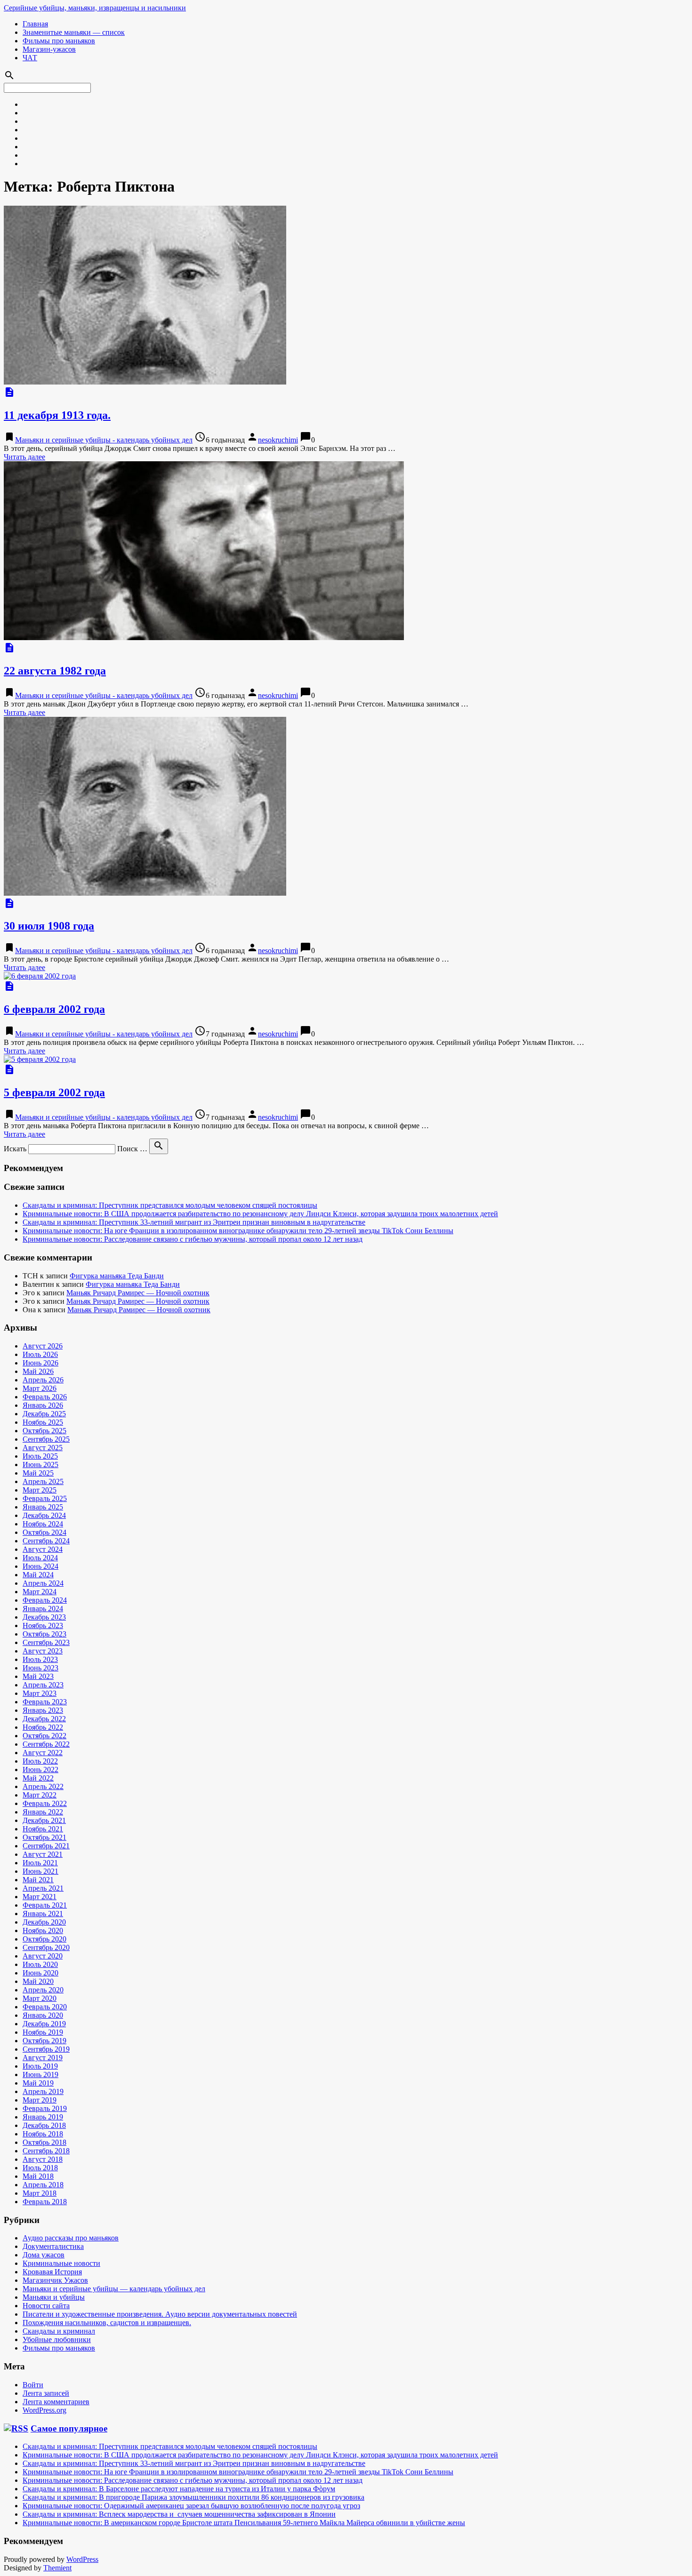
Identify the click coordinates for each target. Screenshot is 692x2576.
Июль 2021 (40, 1863)
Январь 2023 (43, 1710)
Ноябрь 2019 (43, 2032)
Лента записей (46, 2393)
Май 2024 (38, 1575)
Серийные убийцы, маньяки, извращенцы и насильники (95, 8)
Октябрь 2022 (44, 1736)
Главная (35, 24)
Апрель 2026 (43, 1380)
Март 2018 (40, 2193)
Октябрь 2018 (44, 2142)
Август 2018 (43, 2159)
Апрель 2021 (43, 1888)
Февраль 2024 (45, 1600)
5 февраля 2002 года (54, 1092)
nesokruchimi (278, 440)
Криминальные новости (61, 2263)
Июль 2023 (40, 1659)
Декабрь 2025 (44, 1414)
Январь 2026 (43, 1405)
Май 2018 (38, 2176)
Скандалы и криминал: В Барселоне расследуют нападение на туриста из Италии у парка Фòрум (179, 2489)
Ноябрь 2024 (43, 1524)
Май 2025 (38, 1473)
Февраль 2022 (45, 1803)
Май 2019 (38, 2083)
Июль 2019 (40, 2066)
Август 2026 (43, 1346)
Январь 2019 (43, 2117)
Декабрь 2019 (44, 2024)
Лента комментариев (56, 2402)
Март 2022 (40, 1795)
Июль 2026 (40, 1354)
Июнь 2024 (40, 1566)
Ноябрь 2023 (43, 1625)
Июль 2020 (40, 1964)
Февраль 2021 (45, 1905)
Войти (33, 2385)
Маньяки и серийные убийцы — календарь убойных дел (114, 2289)
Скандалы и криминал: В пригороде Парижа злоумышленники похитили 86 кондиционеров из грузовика (193, 2497)
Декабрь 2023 (44, 1617)
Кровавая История (52, 2272)
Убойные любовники (57, 2339)
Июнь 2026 (40, 1363)
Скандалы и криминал (59, 2331)
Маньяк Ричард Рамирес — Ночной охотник (138, 1293)
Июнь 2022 (40, 1769)
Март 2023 (40, 1693)
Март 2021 (40, 1897)
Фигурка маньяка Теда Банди (117, 1276)
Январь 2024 (43, 1609)
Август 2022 (43, 1753)
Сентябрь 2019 (46, 2049)
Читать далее (24, 457)
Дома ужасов (44, 2255)
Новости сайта (46, 2306)
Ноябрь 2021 (43, 1829)
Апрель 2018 (43, 2185)
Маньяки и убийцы (54, 2297)
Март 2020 (40, 1998)
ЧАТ (30, 58)
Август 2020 (43, 1956)
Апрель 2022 (43, 1786)
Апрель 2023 (43, 1685)
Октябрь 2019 (44, 2041)
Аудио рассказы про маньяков (71, 2238)
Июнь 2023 (40, 1668)
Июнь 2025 (40, 1465)
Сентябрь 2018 (46, 2151)
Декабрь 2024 (44, 1515)
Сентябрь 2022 (46, 1744)
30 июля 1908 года (49, 926)
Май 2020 (38, 1981)
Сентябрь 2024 (46, 1541)
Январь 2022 (43, 1812)
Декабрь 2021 (44, 1820)
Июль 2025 (40, 1456)
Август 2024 (43, 1549)
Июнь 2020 (40, 1973)
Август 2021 (43, 1854)
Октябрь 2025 (44, 1431)
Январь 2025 (43, 1507)
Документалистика (53, 2246)
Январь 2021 (43, 1914)
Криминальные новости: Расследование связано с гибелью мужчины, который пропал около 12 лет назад (193, 1239)
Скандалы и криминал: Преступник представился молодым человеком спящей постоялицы (170, 1205)
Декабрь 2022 (44, 1719)
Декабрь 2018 (44, 2125)
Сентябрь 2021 (46, 1846)
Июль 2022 (40, 1761)
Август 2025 (43, 1448)
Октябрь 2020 (44, 1939)
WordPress (82, 2559)
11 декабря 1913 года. (57, 415)
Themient (57, 2568)
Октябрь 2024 (44, 1532)
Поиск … (132, 1149)
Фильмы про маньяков (59, 41)
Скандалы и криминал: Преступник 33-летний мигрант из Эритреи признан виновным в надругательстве (194, 1222)
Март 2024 (40, 1592)
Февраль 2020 (45, 2007)
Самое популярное (69, 2428)
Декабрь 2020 (44, 1922)
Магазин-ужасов (49, 49)
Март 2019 (40, 2100)
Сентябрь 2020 (46, 1947)
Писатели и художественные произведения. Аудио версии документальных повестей (160, 2314)
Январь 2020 (43, 2015)
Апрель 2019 (43, 2091)
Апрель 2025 (43, 1481)
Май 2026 (38, 1371)
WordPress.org (44, 2410)
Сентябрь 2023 (46, 1642)
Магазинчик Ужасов (55, 2280)
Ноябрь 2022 (43, 1727)
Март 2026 (40, 1388)
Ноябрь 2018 (43, 2134)
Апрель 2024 (43, 1583)
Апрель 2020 (43, 1990)
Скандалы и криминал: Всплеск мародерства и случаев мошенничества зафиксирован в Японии (179, 2514)
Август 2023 (43, 1651)
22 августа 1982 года (55, 671)
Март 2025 (40, 1490)
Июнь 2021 (40, 1871)
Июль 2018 (40, 2168)
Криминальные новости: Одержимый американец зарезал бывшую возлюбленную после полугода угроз (191, 2506)
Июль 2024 (40, 1558)
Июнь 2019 (40, 2074)
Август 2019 (43, 2058)
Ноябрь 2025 (43, 1422)
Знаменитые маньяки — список (74, 32)
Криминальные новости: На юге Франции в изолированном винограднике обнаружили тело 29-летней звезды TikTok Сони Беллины (238, 1231)
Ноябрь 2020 (43, 1930)
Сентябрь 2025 (46, 1439)
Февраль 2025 (45, 1498)
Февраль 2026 (45, 1397)
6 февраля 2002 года (54, 1009)
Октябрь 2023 (44, 1634)
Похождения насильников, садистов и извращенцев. (107, 2323)
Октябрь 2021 (44, 1837)
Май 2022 (38, 1778)
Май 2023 (38, 1676)
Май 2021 (38, 1880)
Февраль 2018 (45, 2202)
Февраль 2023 (45, 1702)
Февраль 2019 (45, 2108)
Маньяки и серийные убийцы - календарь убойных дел (104, 440)
